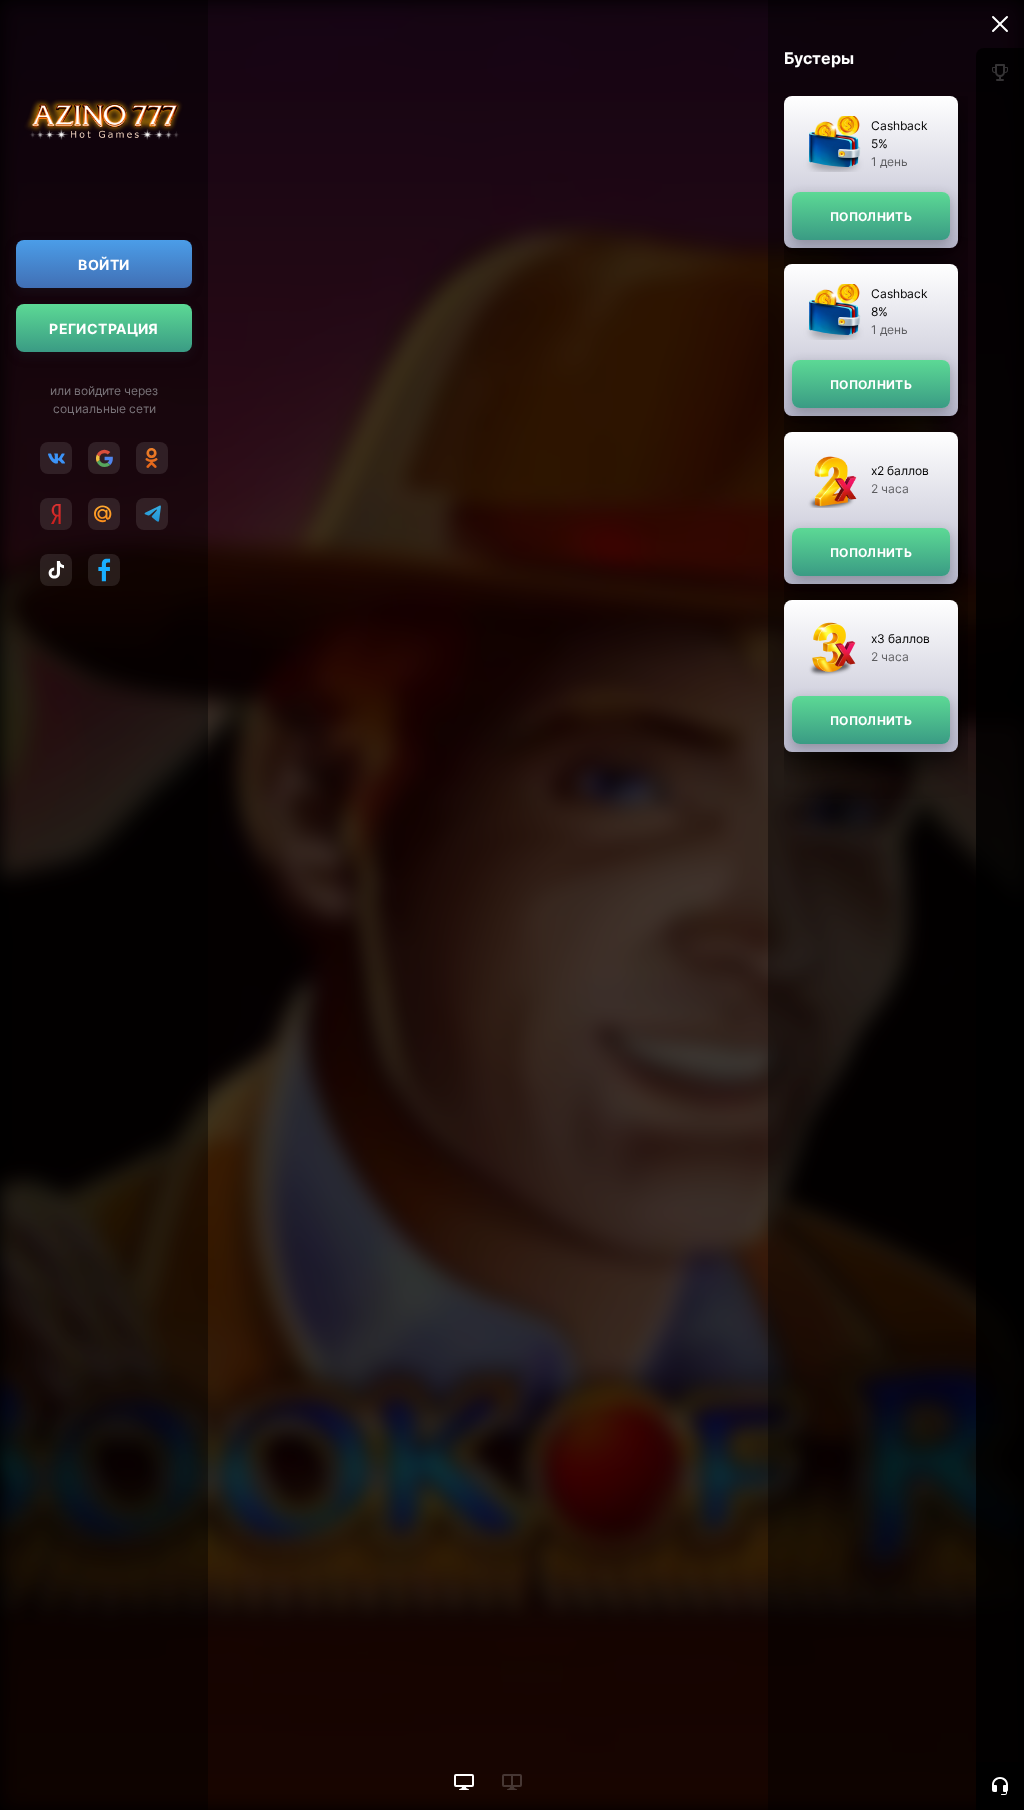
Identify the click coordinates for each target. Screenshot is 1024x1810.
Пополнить (871, 216)
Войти (103, 264)
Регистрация (104, 328)
